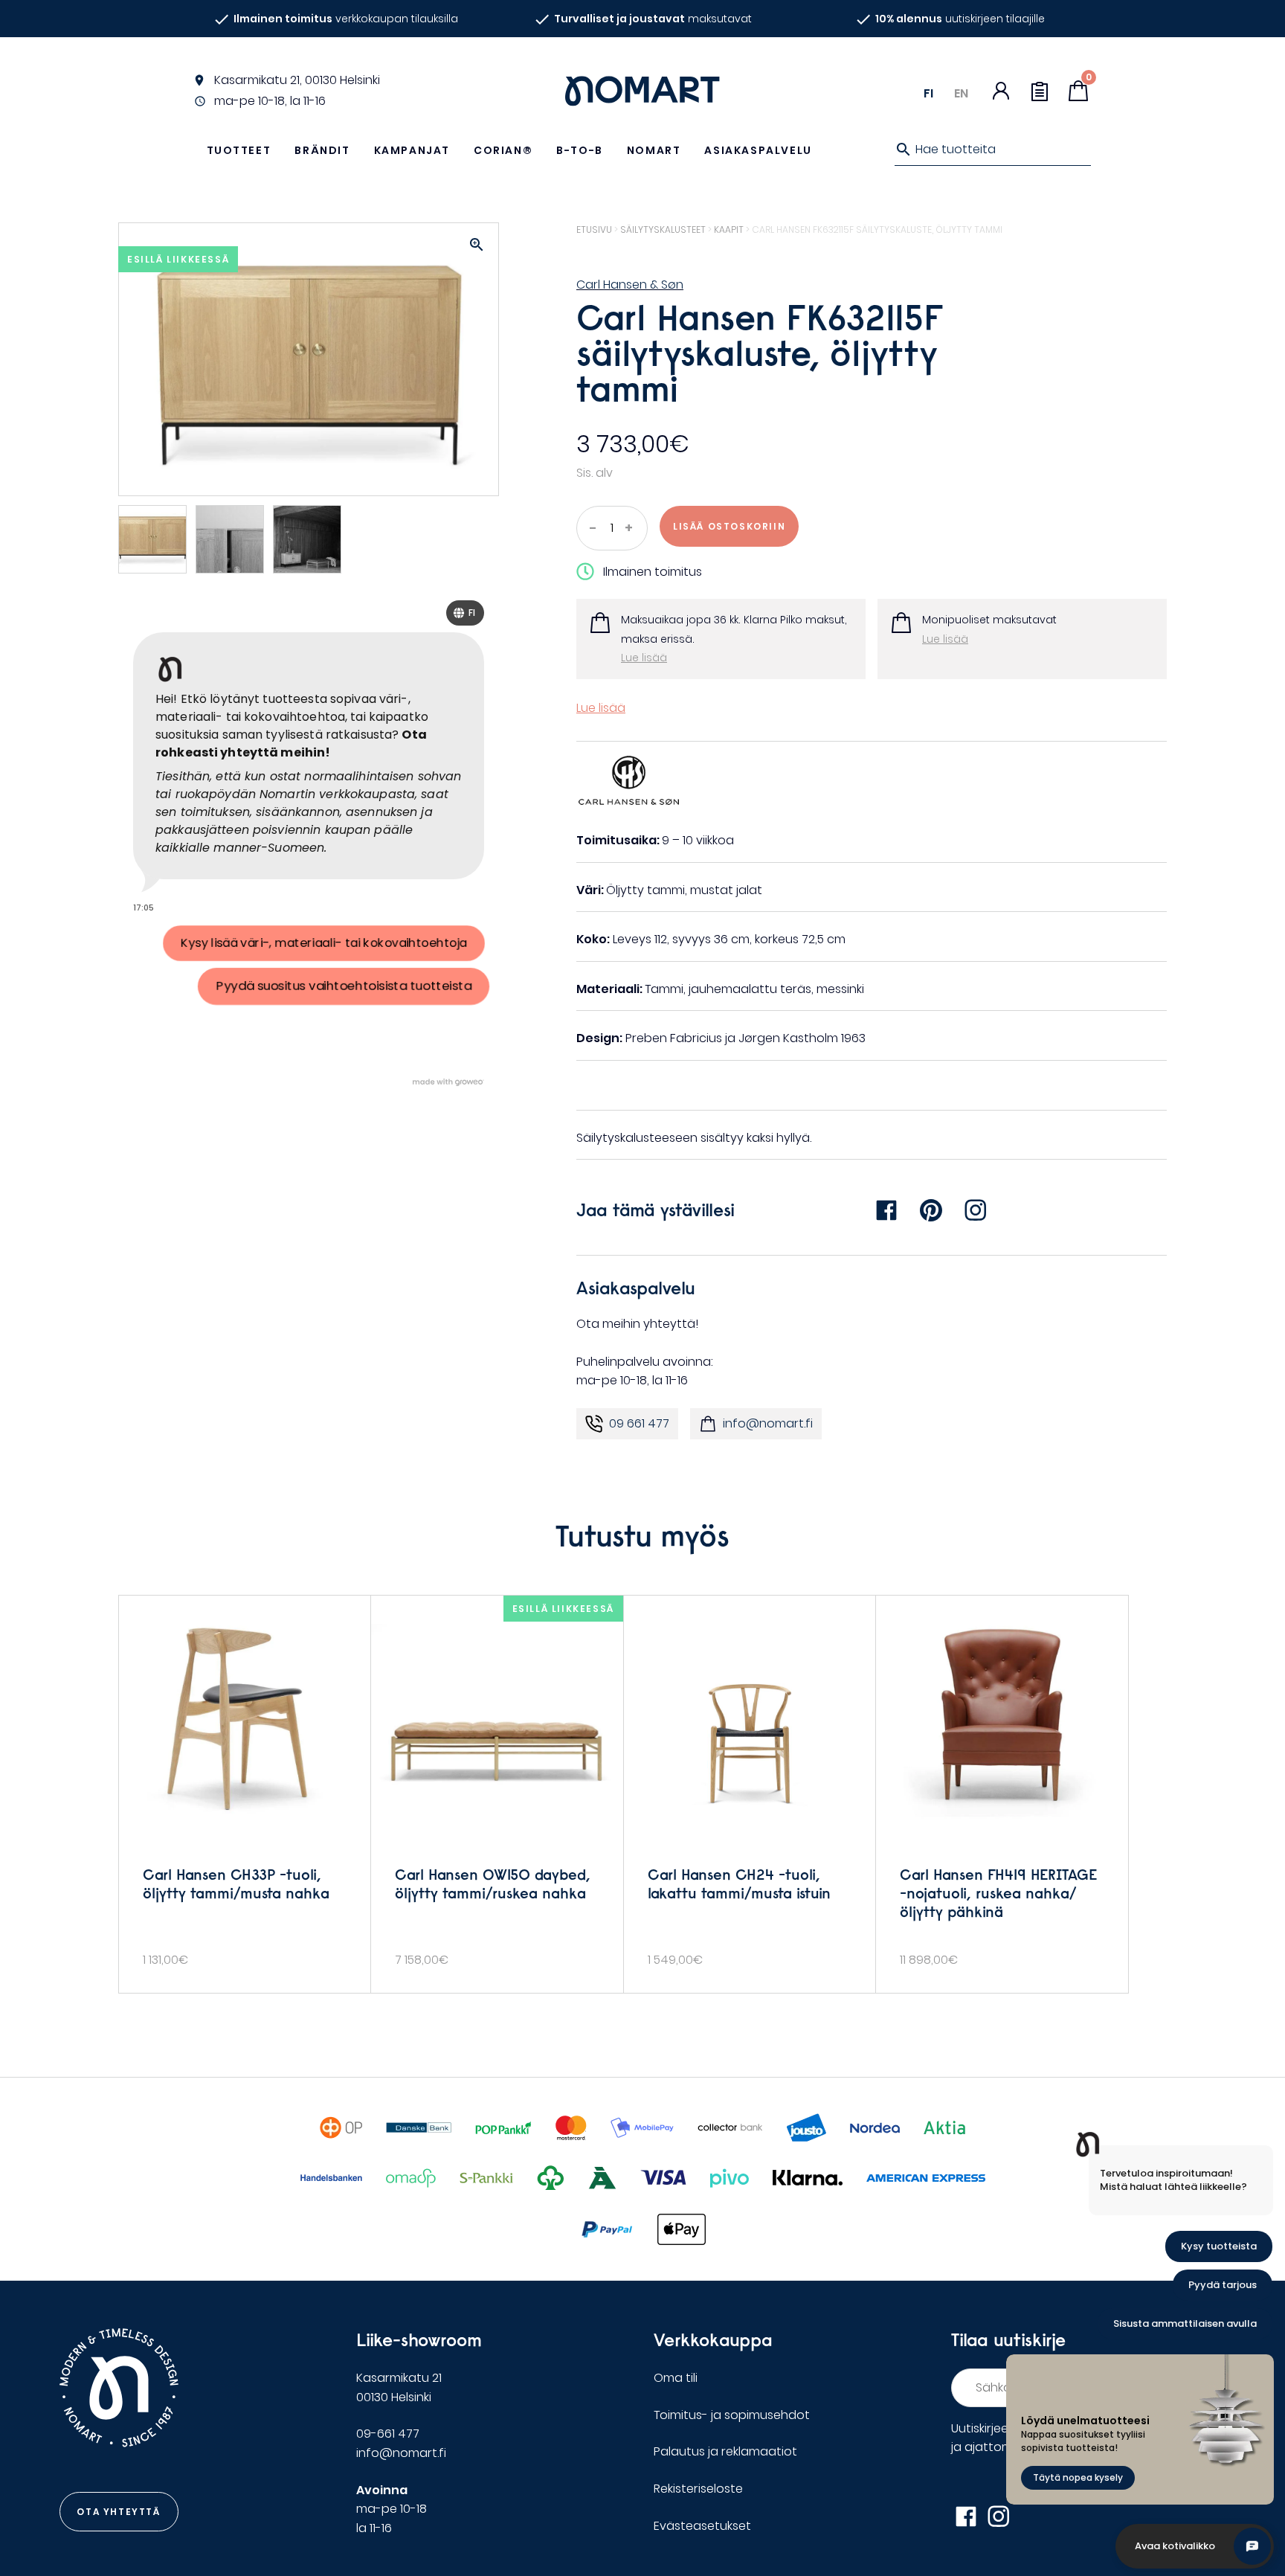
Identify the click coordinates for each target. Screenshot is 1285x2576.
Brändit (322, 150)
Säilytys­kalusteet (663, 229)
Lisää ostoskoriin (729, 526)
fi (928, 93)
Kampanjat (412, 150)
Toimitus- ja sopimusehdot (732, 2415)
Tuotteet (239, 150)
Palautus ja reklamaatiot (725, 2451)
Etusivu (594, 229)
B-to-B (580, 150)
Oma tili (676, 2378)
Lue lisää (644, 658)
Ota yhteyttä (118, 2512)
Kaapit (729, 229)
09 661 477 (639, 1423)
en (961, 93)
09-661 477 (388, 2434)
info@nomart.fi (768, 1423)
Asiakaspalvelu (758, 150)
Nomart (654, 150)
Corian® (503, 150)
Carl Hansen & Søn (630, 285)
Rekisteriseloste (698, 2489)
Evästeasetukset (702, 2526)
